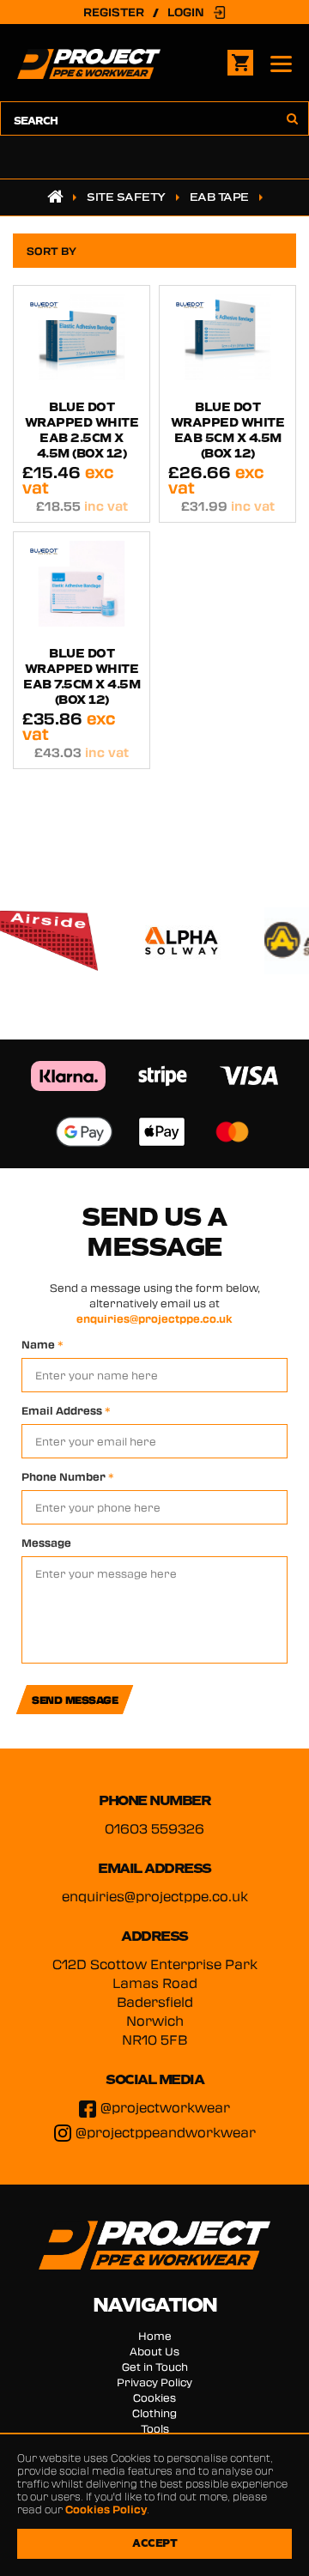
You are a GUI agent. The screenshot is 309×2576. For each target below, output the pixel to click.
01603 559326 (154, 1828)
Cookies (154, 2397)
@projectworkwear (165, 2107)
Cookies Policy (106, 2509)
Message (46, 1543)
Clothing (154, 2413)
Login (186, 12)
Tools (155, 2428)
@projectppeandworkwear (166, 2132)
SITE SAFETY (126, 197)
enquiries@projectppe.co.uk (154, 1318)
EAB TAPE (219, 197)
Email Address (66, 1410)
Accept (154, 2544)
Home (155, 2336)
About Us (154, 2351)
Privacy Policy (154, 2382)
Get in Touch (155, 2367)
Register (114, 12)
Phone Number (68, 1476)
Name (42, 1344)
